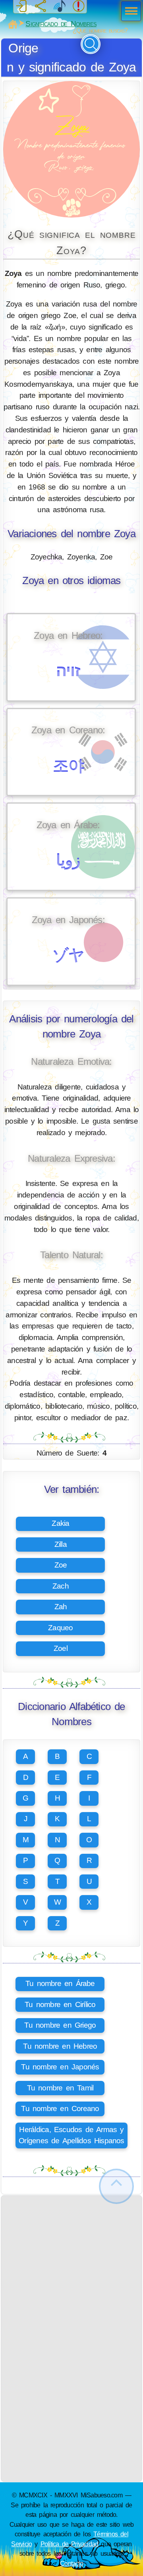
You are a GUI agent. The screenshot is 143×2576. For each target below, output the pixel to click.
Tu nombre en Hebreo (60, 2046)
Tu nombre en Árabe (60, 1983)
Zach (61, 1586)
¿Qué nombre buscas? (100, 30)
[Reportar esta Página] (79, 6)
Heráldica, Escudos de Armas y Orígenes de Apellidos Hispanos (71, 2135)
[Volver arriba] (116, 2186)
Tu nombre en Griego (60, 2025)
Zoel (61, 1648)
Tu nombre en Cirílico (60, 2004)
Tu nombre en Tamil (60, 2088)
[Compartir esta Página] (41, 6)
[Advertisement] (71, 2267)
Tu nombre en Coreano (60, 2108)
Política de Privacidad (70, 2544)
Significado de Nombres (61, 24)
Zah (61, 1607)
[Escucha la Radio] (60, 6)
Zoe (61, 1565)
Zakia (60, 1523)
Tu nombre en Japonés (60, 2067)
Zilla (61, 1544)
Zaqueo (60, 1628)
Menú (129, 12)
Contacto (71, 2563)
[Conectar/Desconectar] (21, 6)
